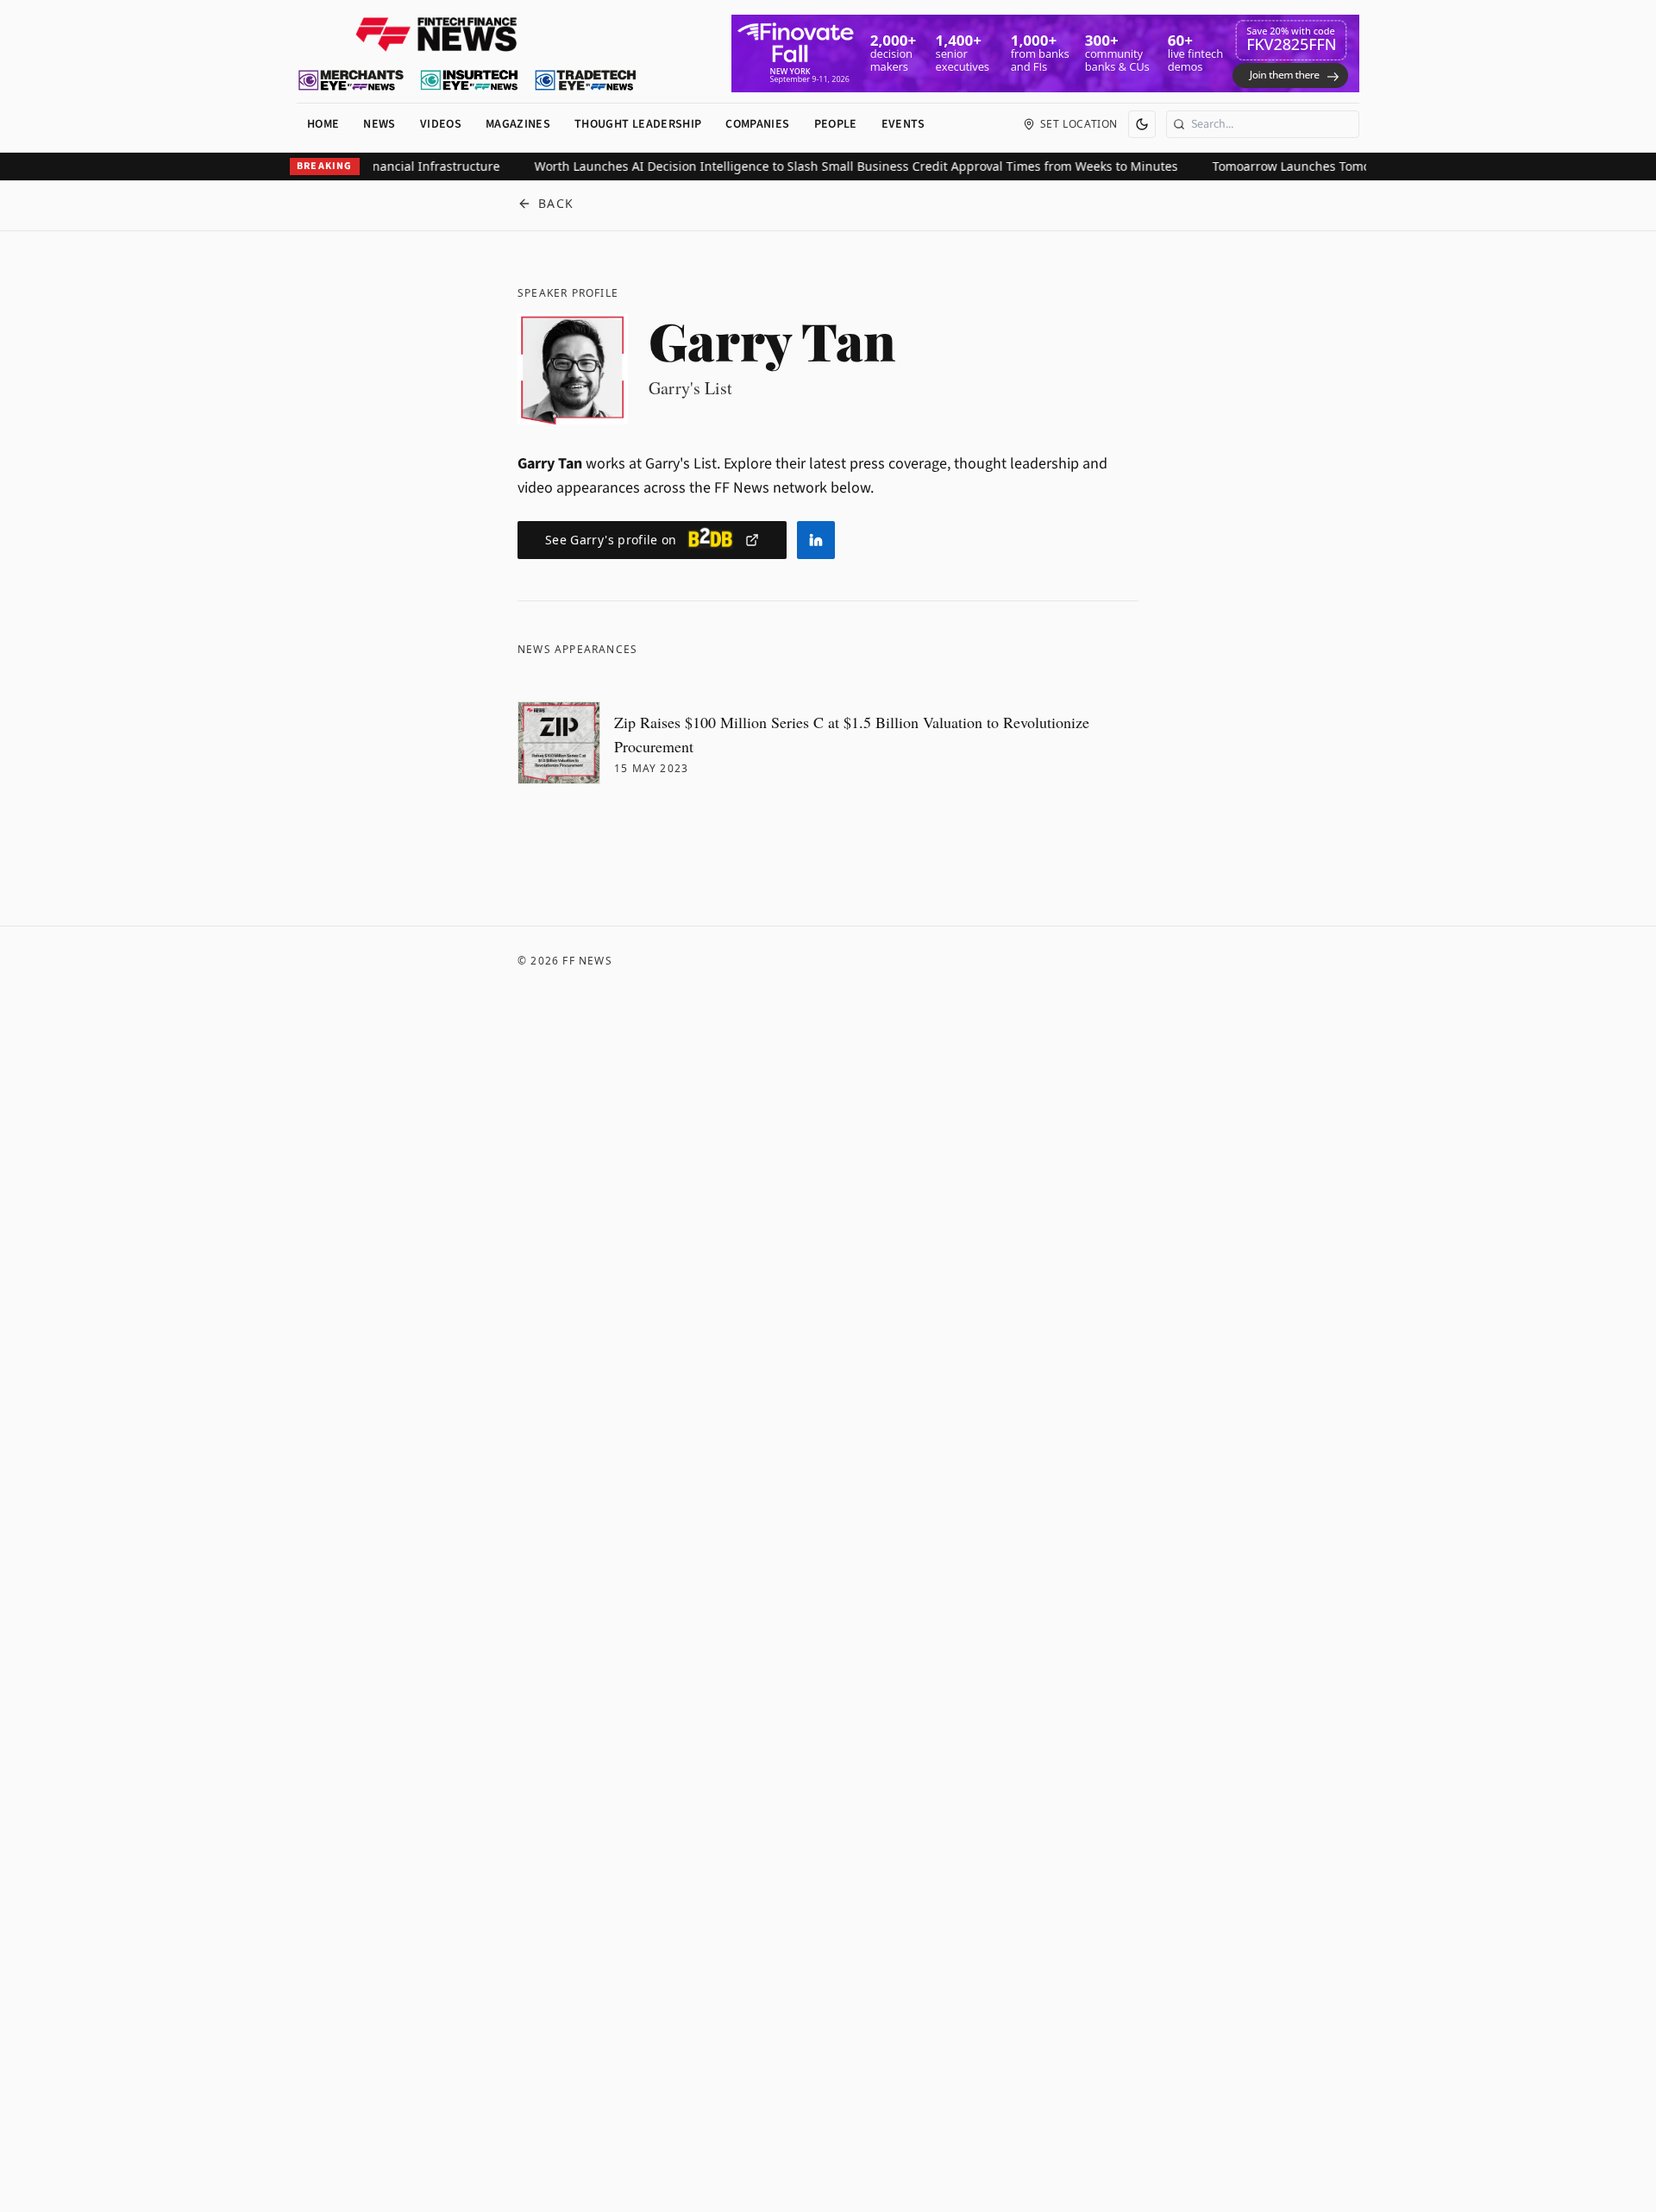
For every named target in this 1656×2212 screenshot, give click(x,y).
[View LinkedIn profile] (816, 540)
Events (903, 124)
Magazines (518, 124)
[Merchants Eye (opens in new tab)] (351, 80)
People (836, 124)
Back (556, 203)
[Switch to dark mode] (1142, 124)
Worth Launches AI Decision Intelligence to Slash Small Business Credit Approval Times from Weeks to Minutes (828, 166)
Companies (757, 124)
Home (323, 124)
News (379, 124)
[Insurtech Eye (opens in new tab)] (469, 80)
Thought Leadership (638, 124)
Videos (441, 124)
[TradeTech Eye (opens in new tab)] (586, 80)
